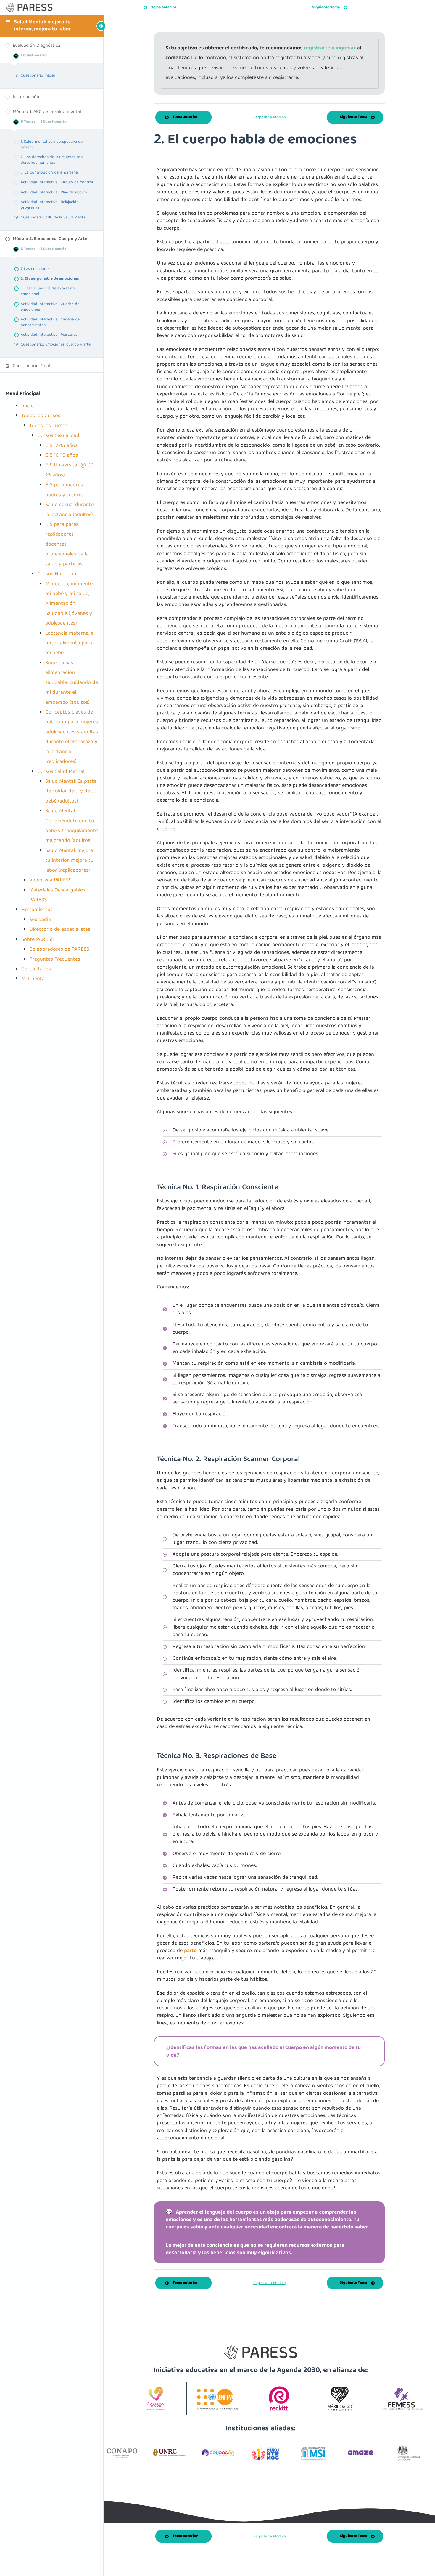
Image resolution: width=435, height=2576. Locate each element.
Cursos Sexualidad (58, 436)
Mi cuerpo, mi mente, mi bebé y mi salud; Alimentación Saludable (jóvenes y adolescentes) (69, 604)
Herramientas (37, 910)
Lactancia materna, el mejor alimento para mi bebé (70, 643)
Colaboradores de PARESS (59, 950)
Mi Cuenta (33, 979)
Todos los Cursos (41, 416)
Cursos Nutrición (57, 574)
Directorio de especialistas (60, 930)
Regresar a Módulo (269, 117)
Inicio (28, 406)
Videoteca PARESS (50, 880)
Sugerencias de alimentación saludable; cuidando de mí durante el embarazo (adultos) (72, 683)
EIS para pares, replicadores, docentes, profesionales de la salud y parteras (67, 545)
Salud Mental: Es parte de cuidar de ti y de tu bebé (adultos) (71, 792)
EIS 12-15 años (61, 446)
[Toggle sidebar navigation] (92, 26)
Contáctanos (36, 969)
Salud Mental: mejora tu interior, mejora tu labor (42, 26)
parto (190, 1951)
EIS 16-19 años (62, 456)
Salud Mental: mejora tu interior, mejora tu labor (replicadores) (69, 861)
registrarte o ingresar (330, 48)
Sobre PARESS (37, 940)
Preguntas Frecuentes (55, 960)
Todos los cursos (49, 426)
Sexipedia (40, 920)
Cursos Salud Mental (61, 772)
